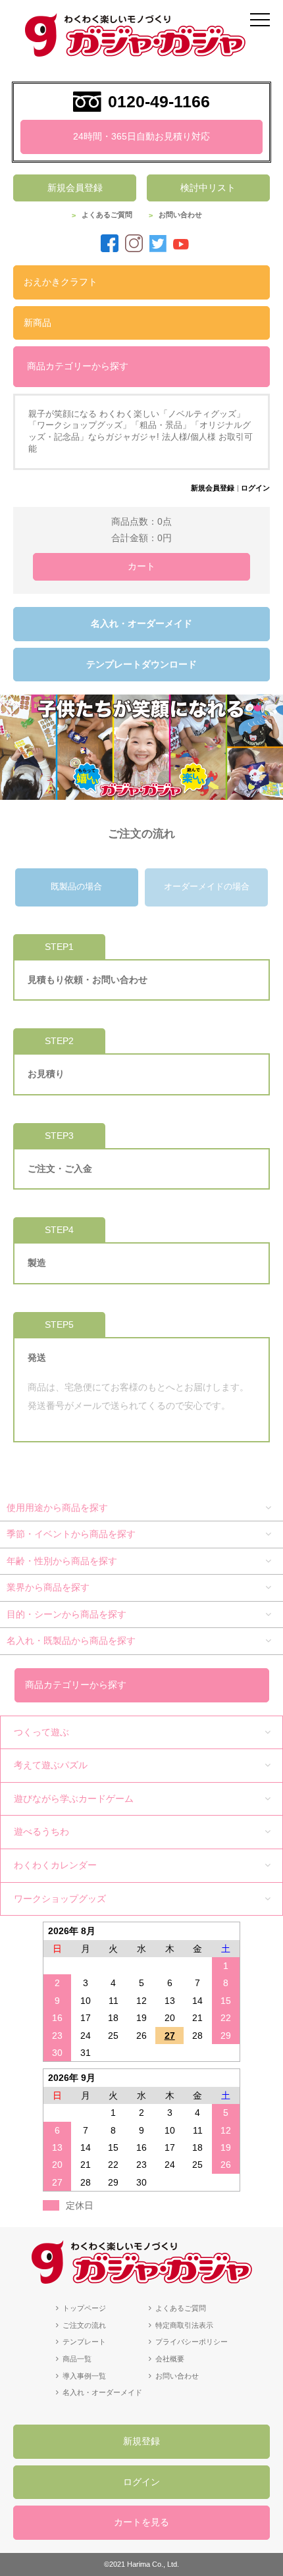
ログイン (255, 488)
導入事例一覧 (84, 2376)
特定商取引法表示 (184, 2325)
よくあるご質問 (107, 215)
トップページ (84, 2308)
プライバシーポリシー (192, 2342)
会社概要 (170, 2359)
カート (141, 566)
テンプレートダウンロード (141, 664)
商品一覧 (77, 2359)
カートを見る (141, 2522)
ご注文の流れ (84, 2325)
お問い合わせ (180, 215)
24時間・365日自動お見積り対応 (141, 136)
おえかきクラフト (61, 282)
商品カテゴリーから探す (78, 366)
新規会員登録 (75, 188)
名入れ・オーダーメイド (141, 623)
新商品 (38, 323)
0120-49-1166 (159, 101)
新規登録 (141, 2441)
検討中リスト (208, 188)
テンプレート (84, 2342)
